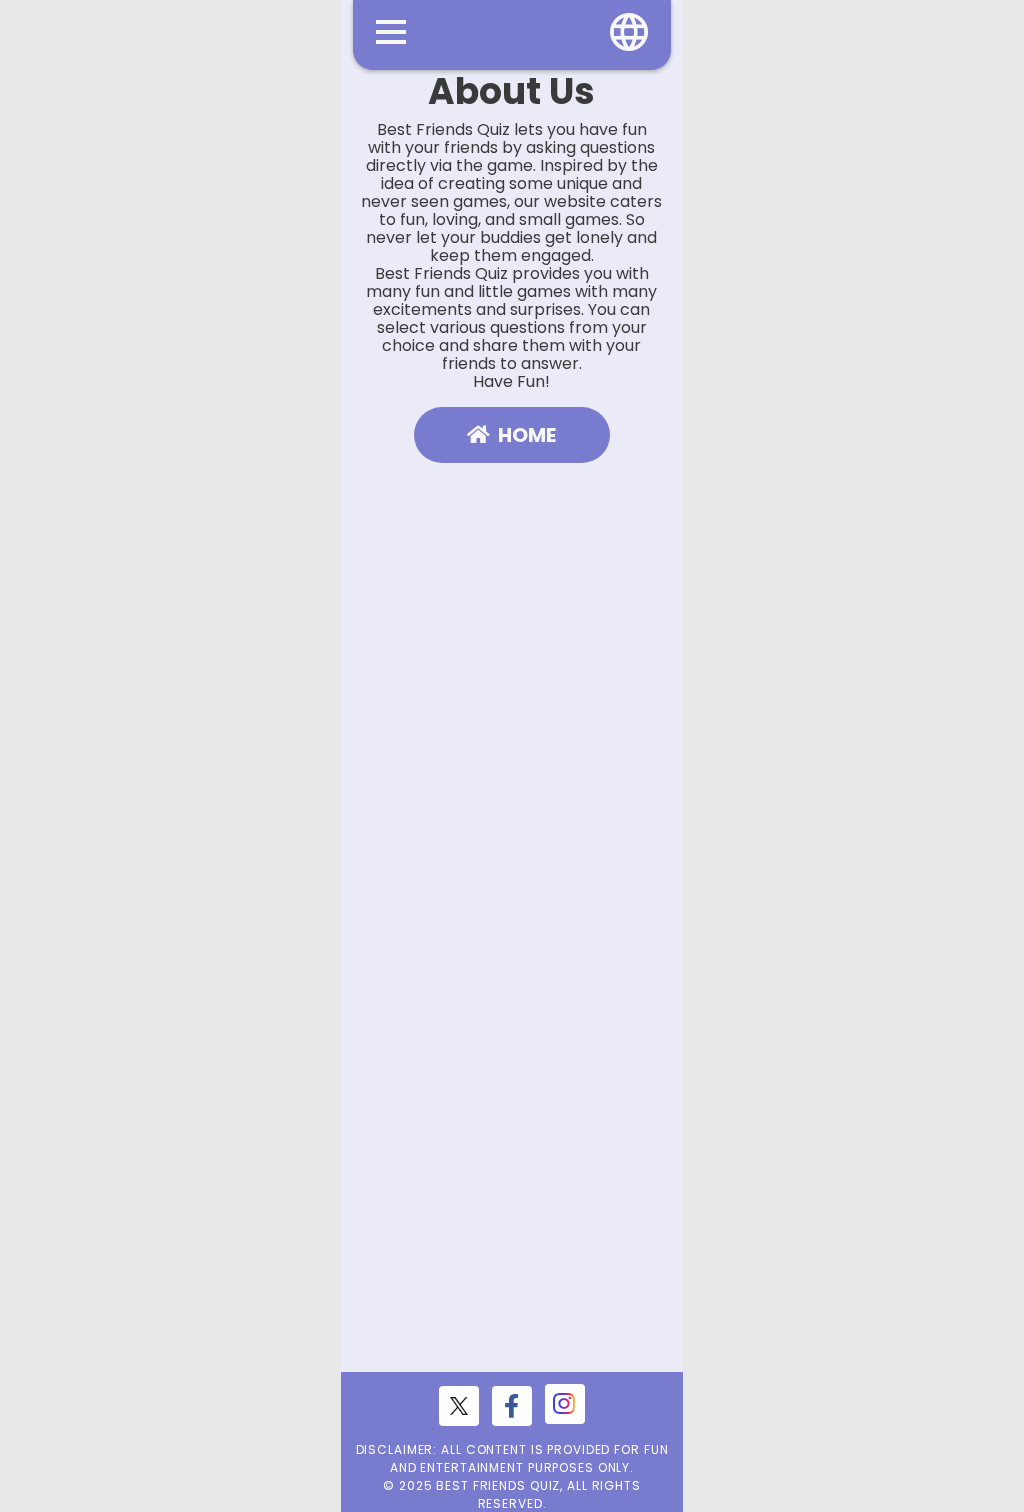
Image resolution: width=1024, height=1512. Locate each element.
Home (527, 435)
